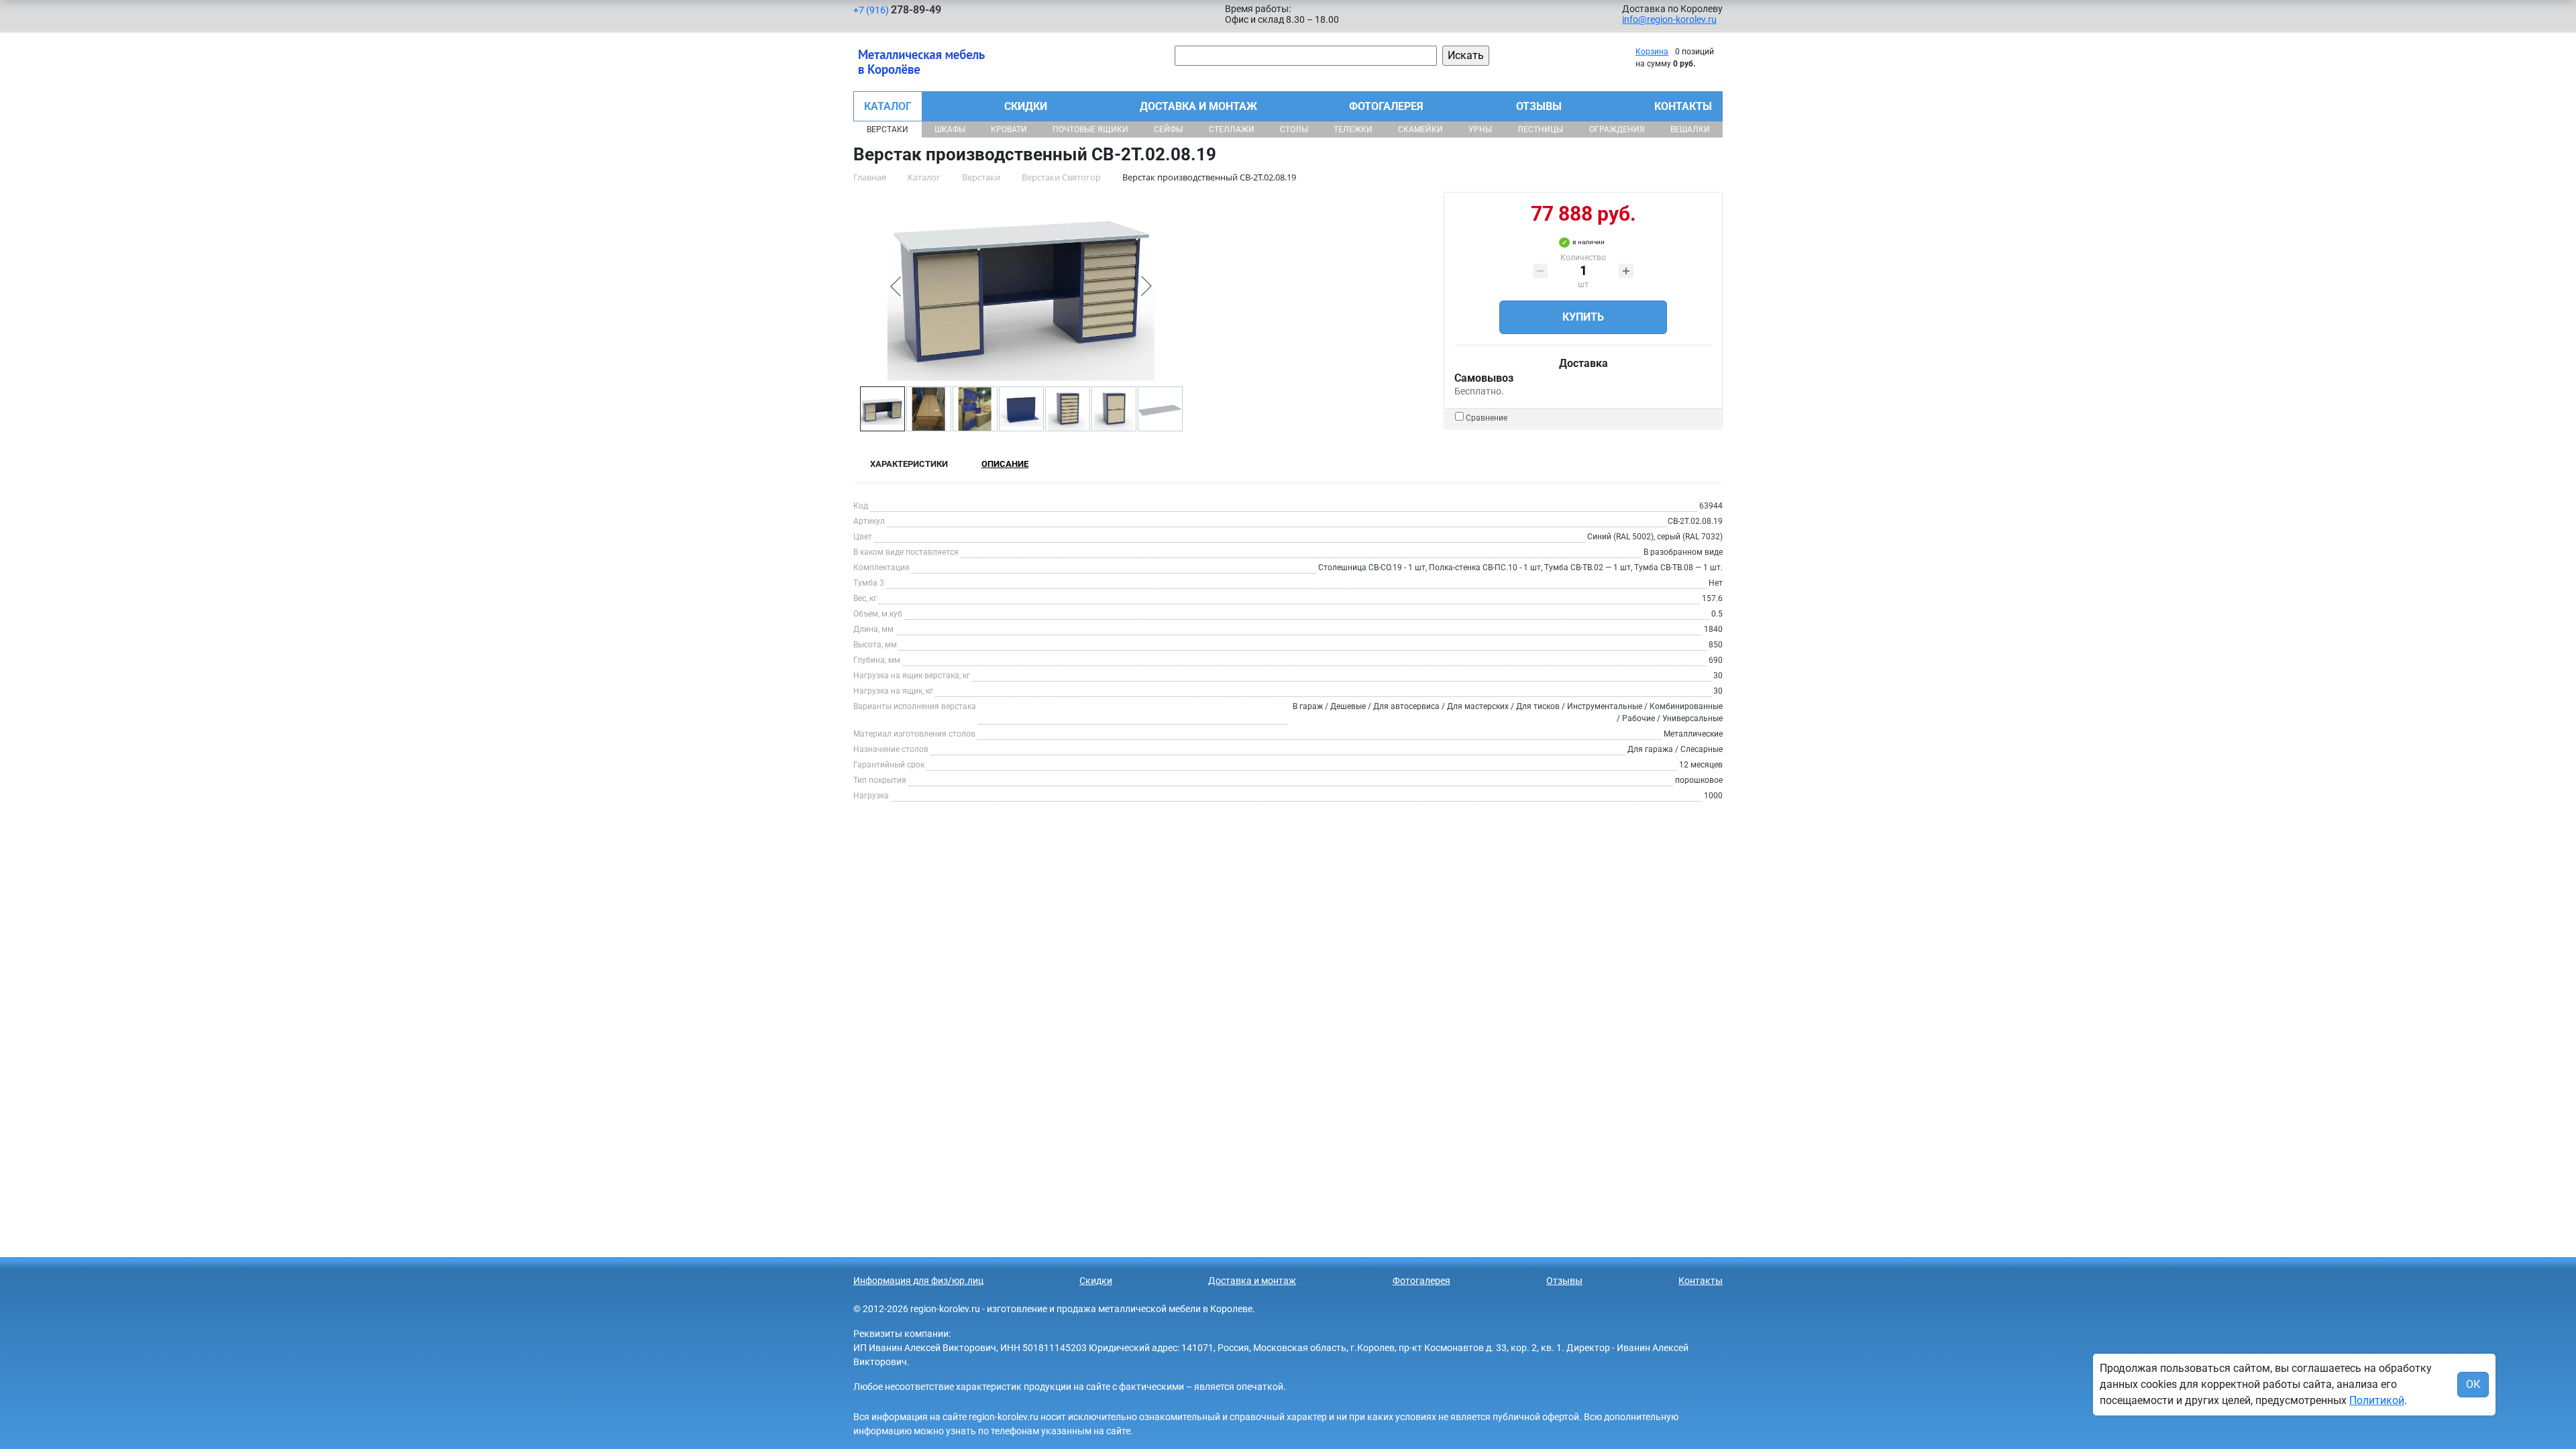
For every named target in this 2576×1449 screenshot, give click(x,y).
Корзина (1652, 52)
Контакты (1683, 106)
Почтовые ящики (1090, 129)
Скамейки (1420, 129)
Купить (1583, 317)
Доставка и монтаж (1198, 106)
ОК (2473, 1384)
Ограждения (1617, 129)
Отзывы (1539, 106)
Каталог (888, 106)
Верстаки (888, 129)
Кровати (1009, 129)
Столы (1294, 129)
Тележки (1353, 129)
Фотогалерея (1386, 106)
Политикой (2377, 1400)
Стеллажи (1232, 129)
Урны (1480, 129)
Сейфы (1168, 129)
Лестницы (1540, 129)
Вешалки (1690, 129)
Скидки (1026, 106)
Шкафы (950, 129)
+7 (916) (897, 10)
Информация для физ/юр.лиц (918, 1281)
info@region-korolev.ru (1669, 19)
